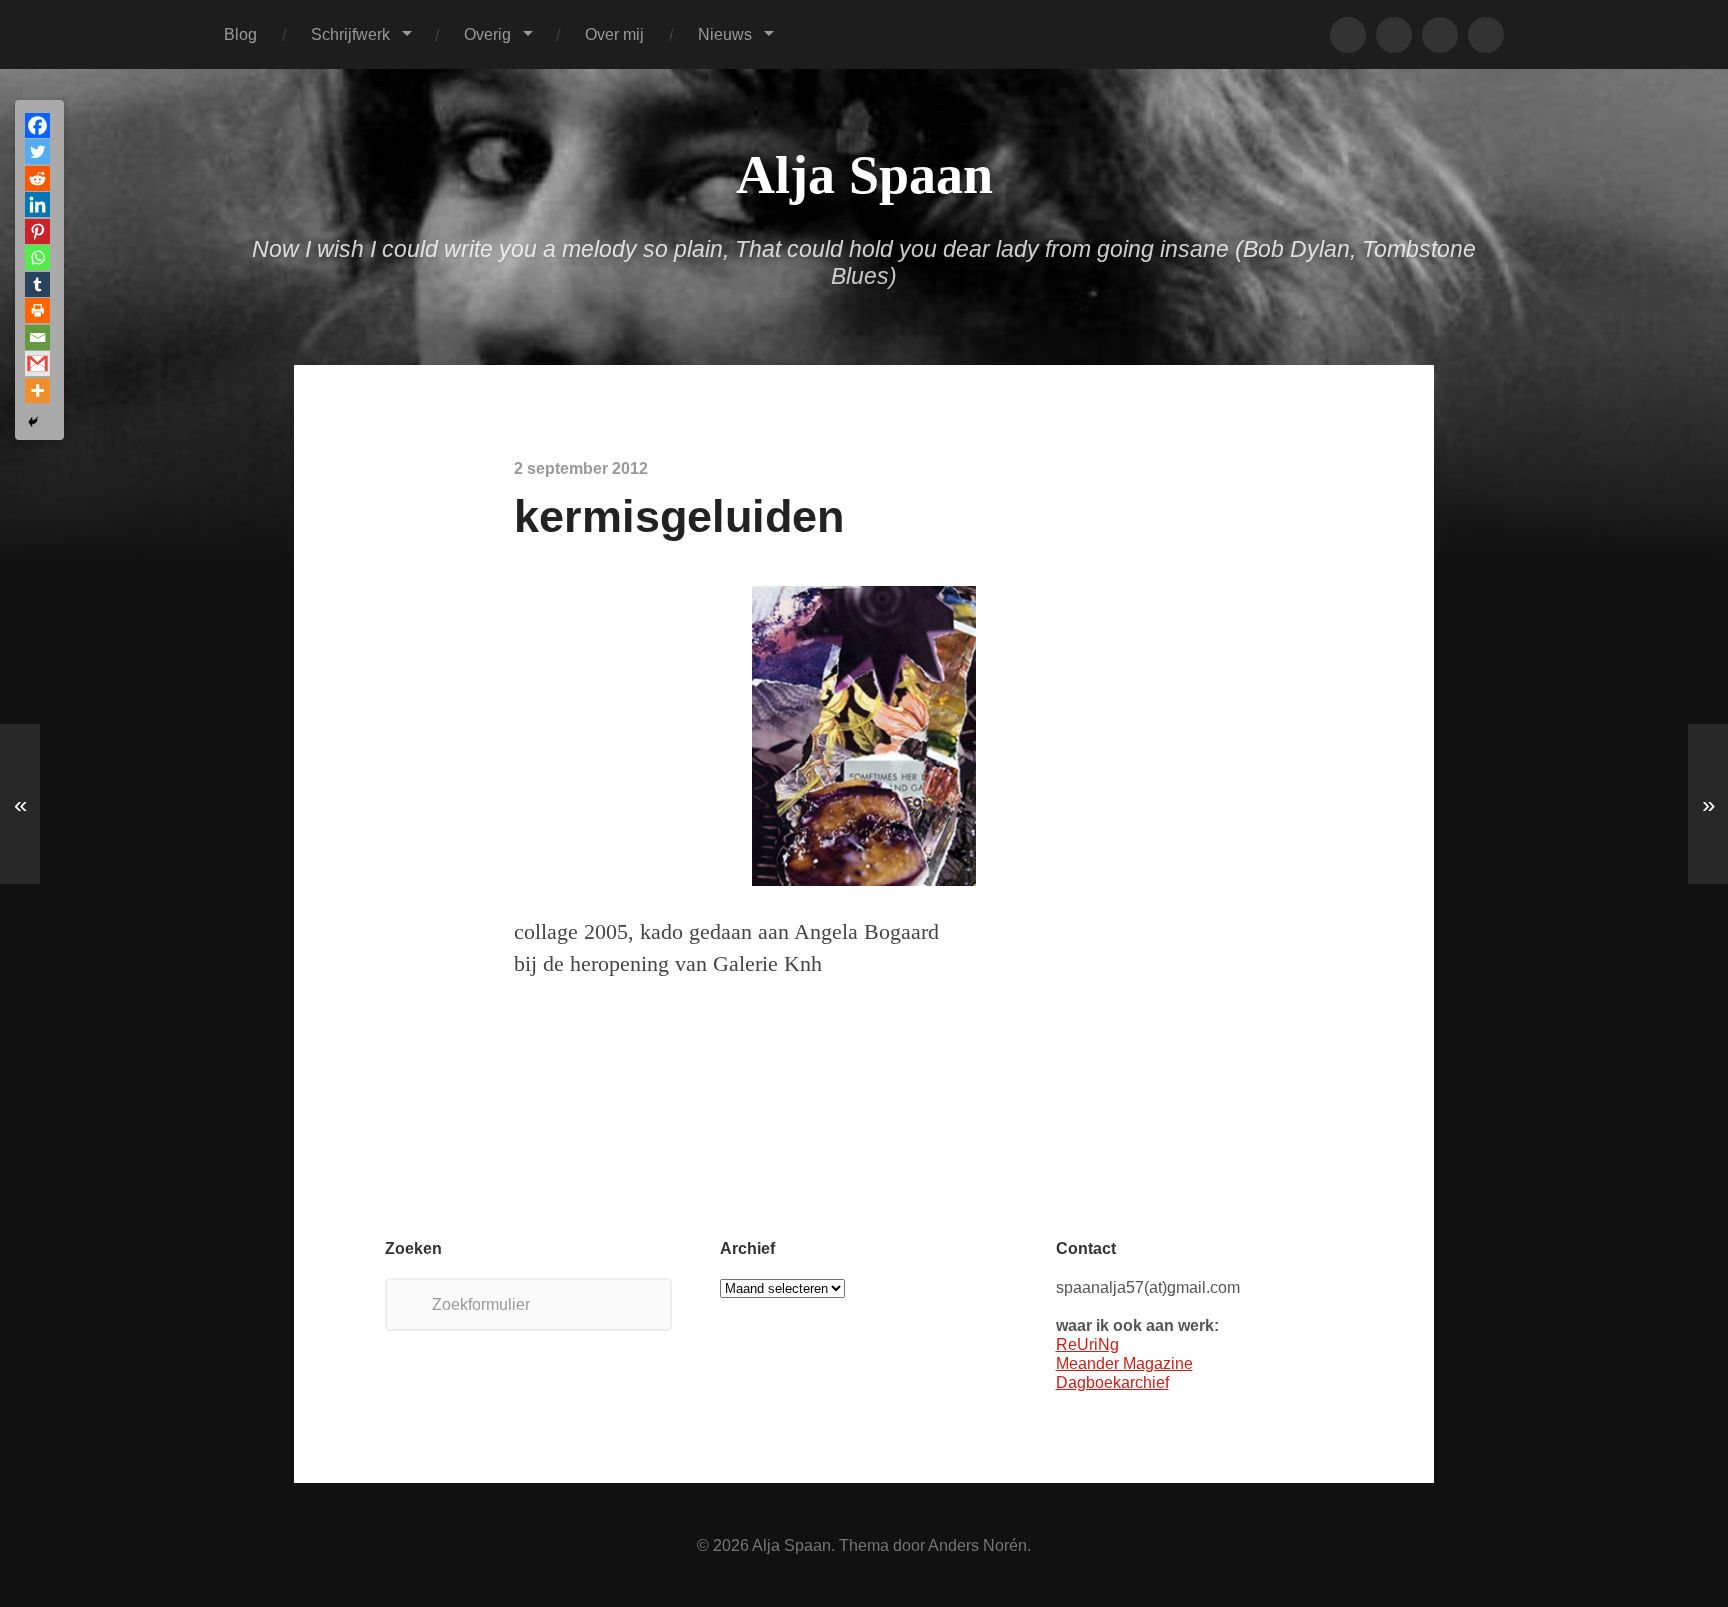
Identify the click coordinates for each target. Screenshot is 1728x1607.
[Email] (37, 337)
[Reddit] (37, 178)
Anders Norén (977, 1545)
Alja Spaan (864, 175)
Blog (240, 34)
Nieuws (725, 34)
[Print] (37, 310)
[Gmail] (37, 363)
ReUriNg (1087, 1344)
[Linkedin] (37, 204)
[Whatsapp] (37, 257)
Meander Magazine (1124, 1363)
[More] (37, 390)
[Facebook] (37, 125)
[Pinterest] (37, 231)
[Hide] (33, 422)
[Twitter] (37, 151)
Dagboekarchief (1112, 1382)
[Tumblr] (37, 284)
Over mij (614, 34)
